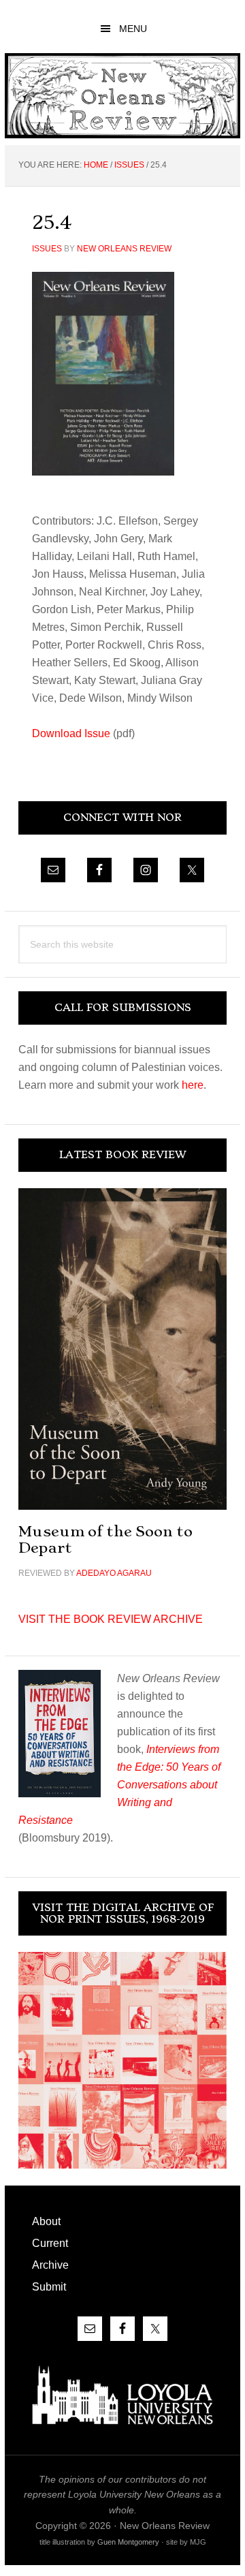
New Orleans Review (122, 96)
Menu (133, 29)
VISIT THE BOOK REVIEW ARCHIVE (111, 1619)
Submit (49, 2287)
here (193, 1085)
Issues (47, 249)
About (46, 2221)
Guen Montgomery (128, 2542)
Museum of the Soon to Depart (105, 1539)
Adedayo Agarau (114, 1573)
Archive (50, 2265)
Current (50, 2243)
